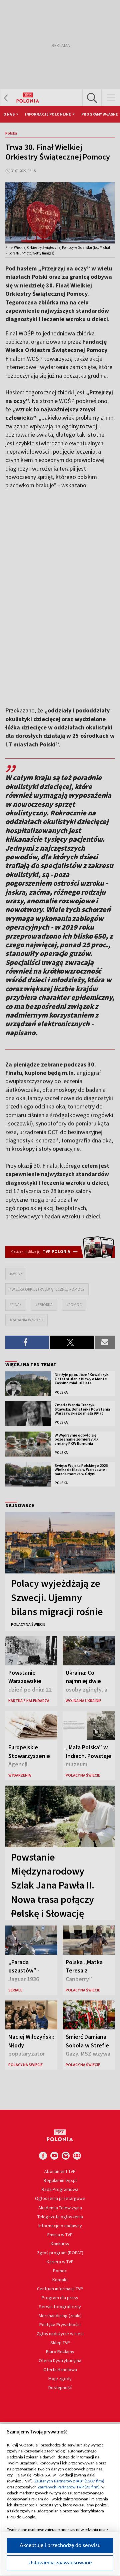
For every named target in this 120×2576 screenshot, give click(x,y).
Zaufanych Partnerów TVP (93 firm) (68, 2487)
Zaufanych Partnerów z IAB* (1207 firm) (69, 2481)
